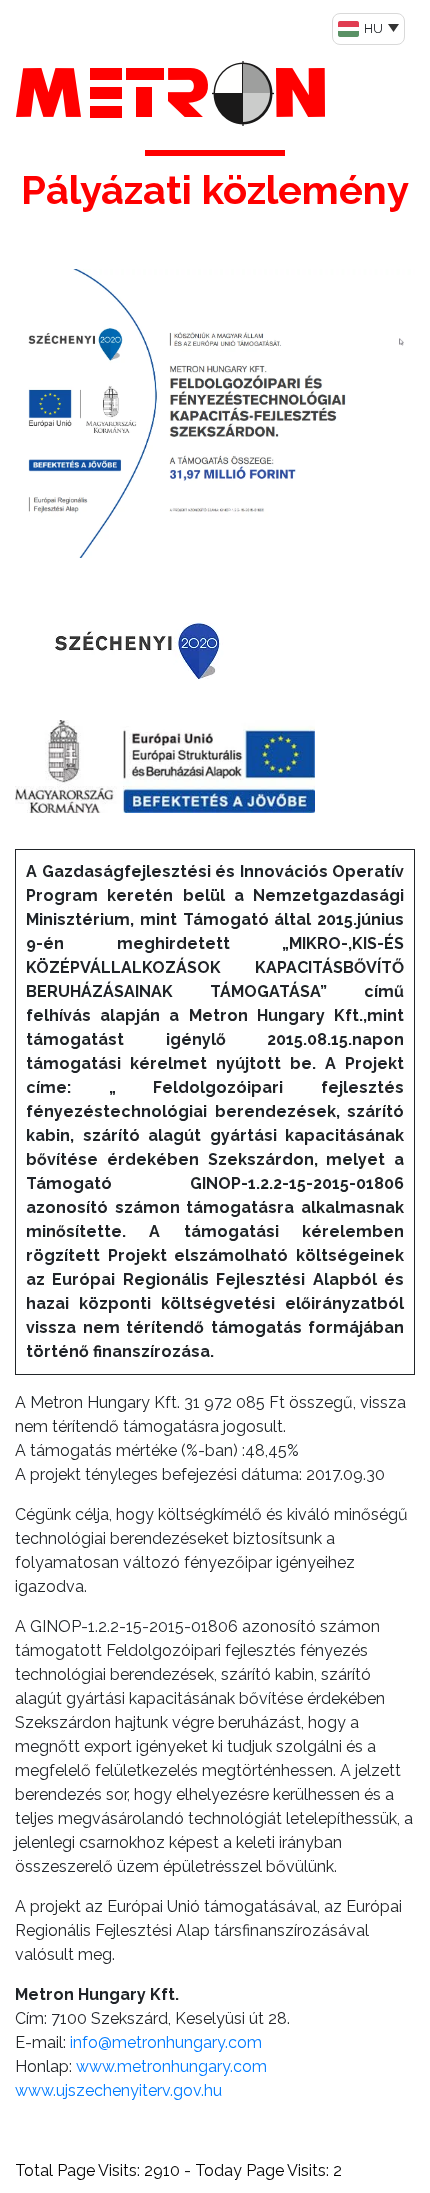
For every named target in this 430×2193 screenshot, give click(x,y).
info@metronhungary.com (166, 2042)
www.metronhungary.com (171, 2066)
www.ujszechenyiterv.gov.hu (118, 2090)
